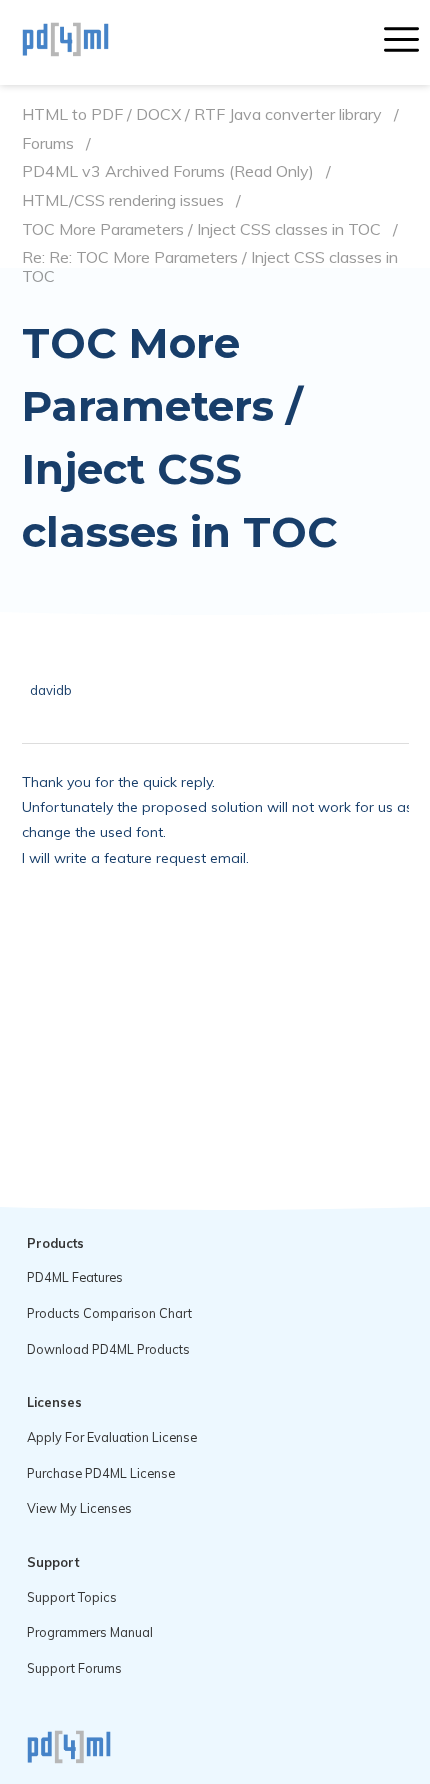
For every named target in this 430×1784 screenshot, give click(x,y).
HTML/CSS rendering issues (123, 200)
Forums (48, 143)
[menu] (401, 42)
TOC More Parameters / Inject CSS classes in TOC (201, 229)
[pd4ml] (87, 42)
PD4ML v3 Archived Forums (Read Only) (168, 171)
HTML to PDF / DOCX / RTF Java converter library (202, 114)
